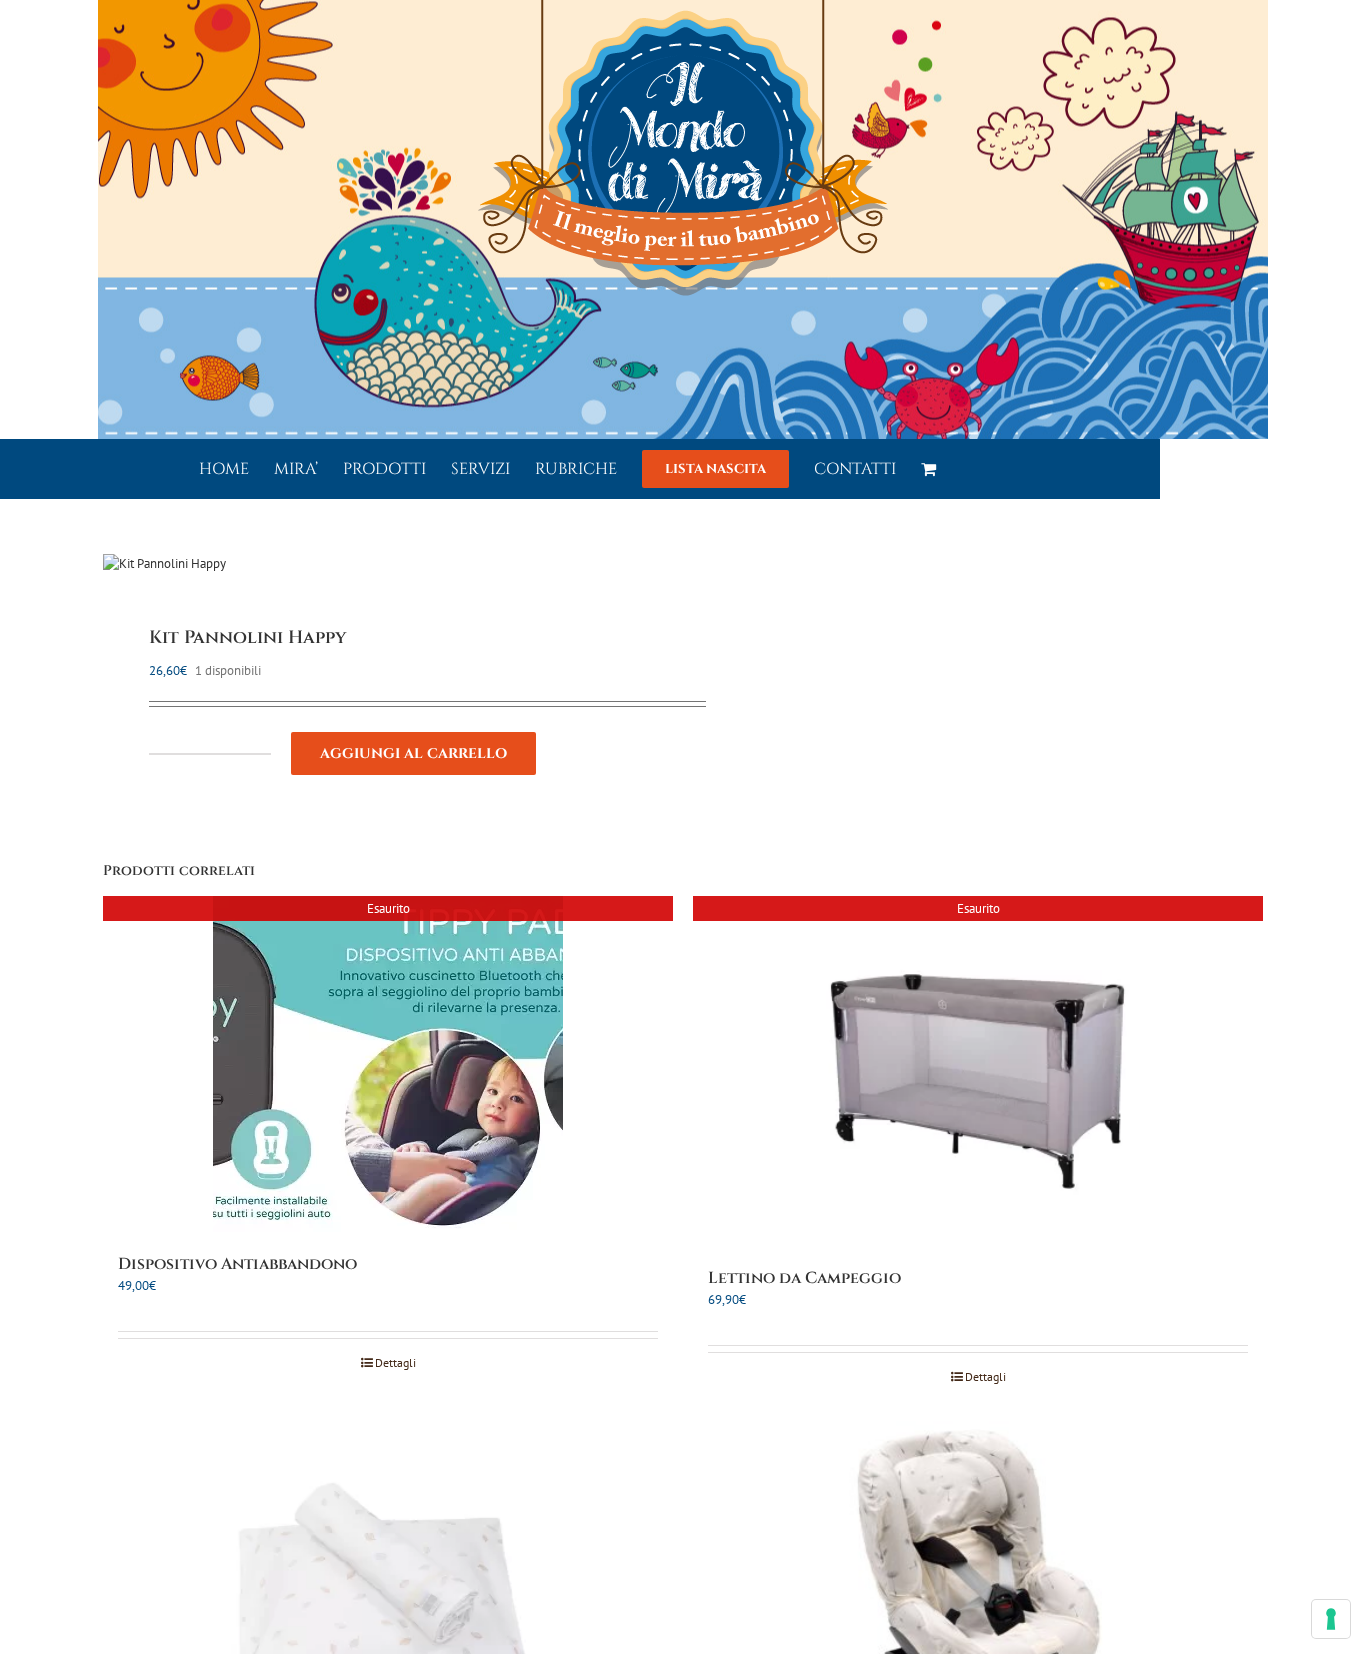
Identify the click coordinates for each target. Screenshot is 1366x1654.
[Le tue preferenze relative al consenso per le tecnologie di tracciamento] (1331, 1619)
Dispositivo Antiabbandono (237, 1264)
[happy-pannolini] (381, 564)
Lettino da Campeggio (804, 1278)
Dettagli (395, 1362)
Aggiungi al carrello (413, 753)
